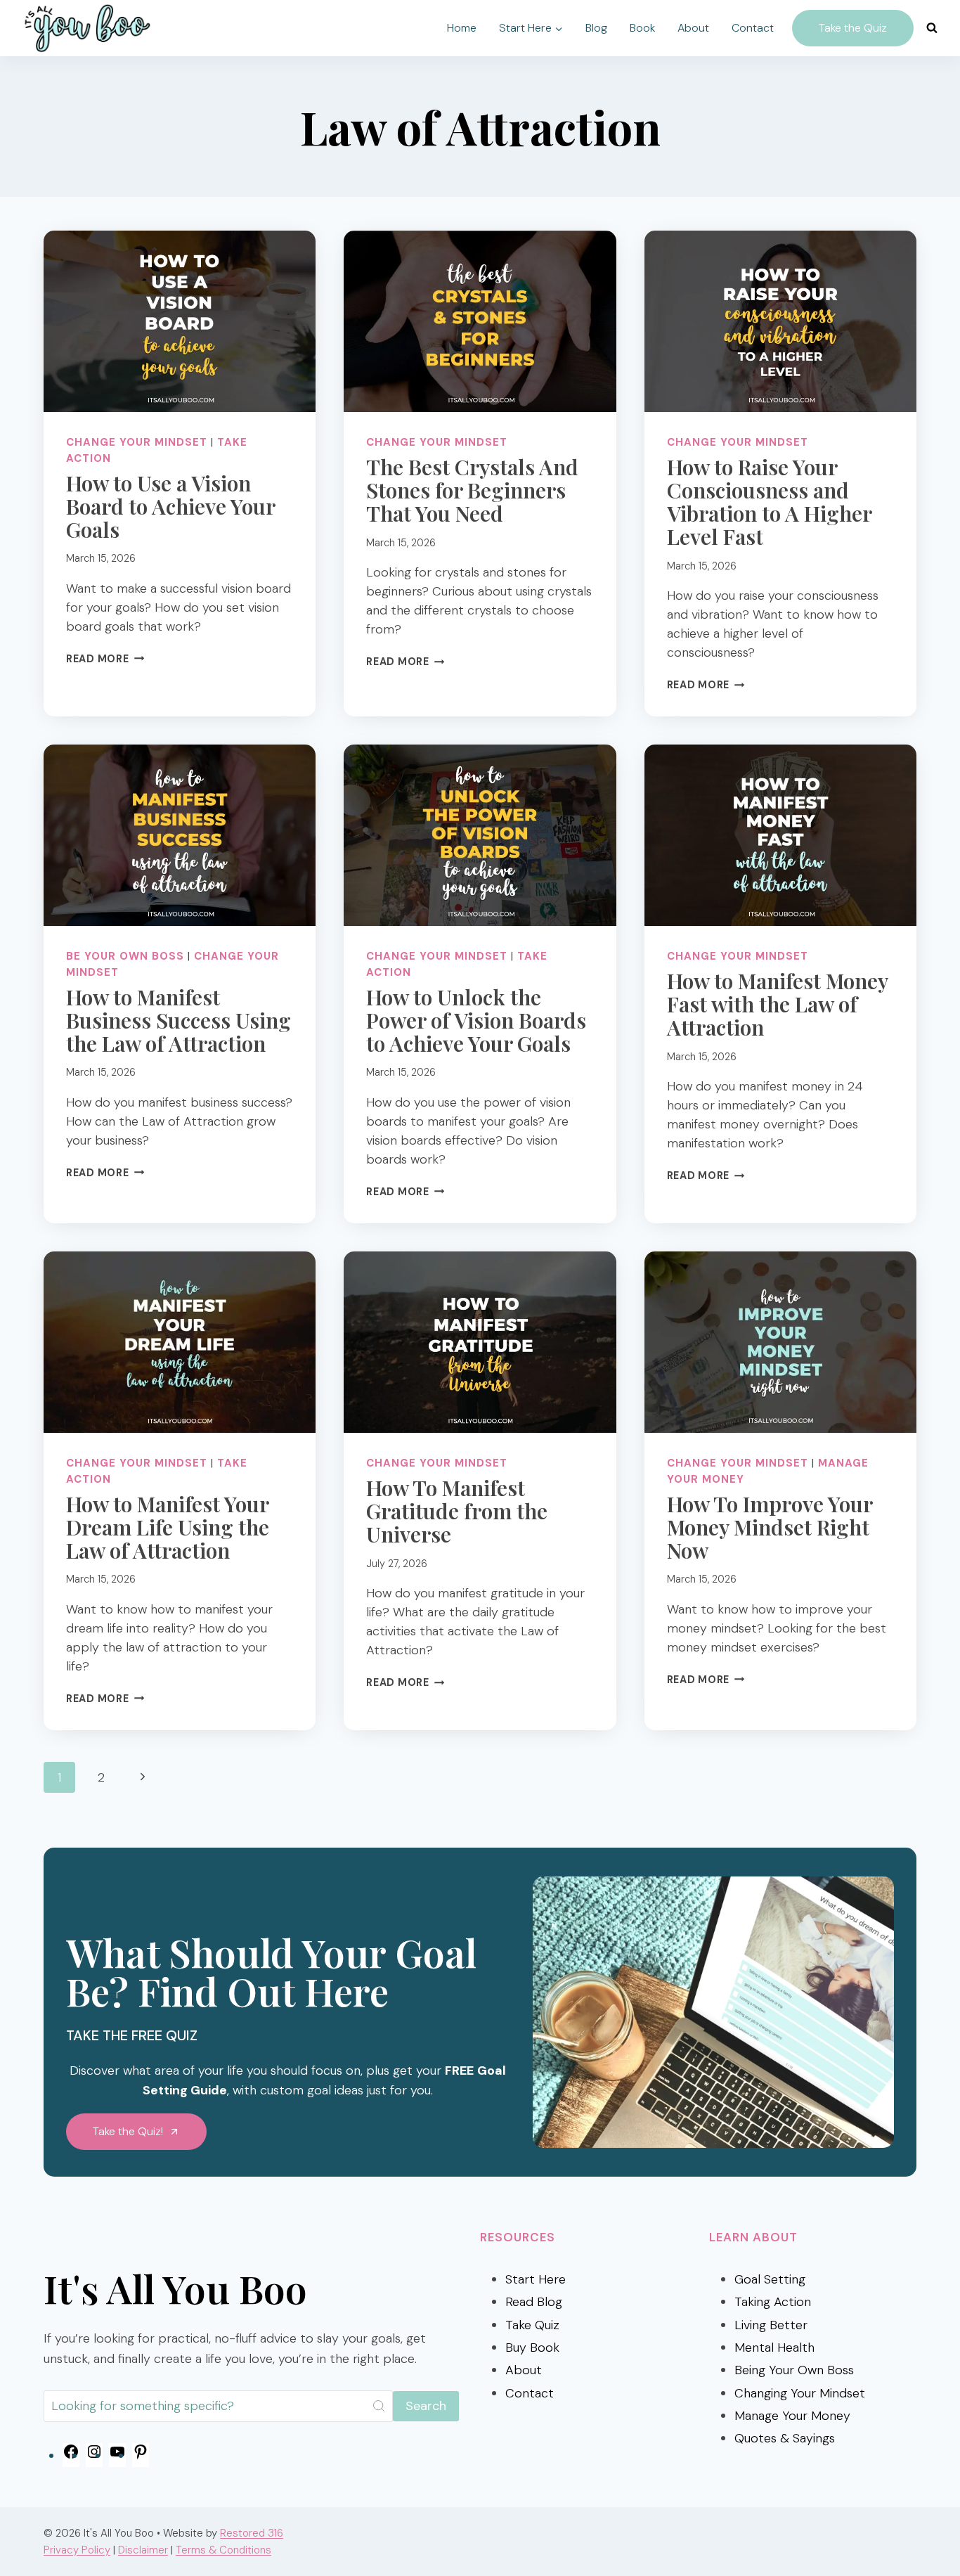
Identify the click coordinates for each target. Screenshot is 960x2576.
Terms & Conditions (223, 2550)
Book (642, 28)
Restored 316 (252, 2533)
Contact (753, 28)
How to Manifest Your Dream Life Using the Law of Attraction (168, 1527)
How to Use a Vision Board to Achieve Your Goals (170, 506)
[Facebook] (71, 2456)
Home (462, 28)
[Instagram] (94, 2456)
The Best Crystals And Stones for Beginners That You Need (472, 490)
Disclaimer (143, 2550)
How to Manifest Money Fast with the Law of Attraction (777, 1004)
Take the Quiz (853, 28)
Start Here (536, 2279)
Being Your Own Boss (794, 2370)
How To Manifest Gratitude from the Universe (457, 1511)
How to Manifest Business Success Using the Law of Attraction (179, 1020)
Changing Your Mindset (800, 2393)
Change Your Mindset (137, 442)
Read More (105, 659)
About (693, 28)
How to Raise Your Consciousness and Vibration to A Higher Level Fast (769, 502)
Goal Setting (770, 2279)
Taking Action (773, 2302)
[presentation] (180, 321)
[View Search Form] (932, 28)
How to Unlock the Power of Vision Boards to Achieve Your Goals (476, 1020)
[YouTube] (117, 2456)
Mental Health (774, 2348)
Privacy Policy (77, 2550)
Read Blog (534, 2302)
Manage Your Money (792, 2416)
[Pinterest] (141, 2456)
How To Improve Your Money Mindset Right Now (770, 1527)
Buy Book (532, 2348)
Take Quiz (532, 2325)
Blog (596, 28)
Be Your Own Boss (125, 956)
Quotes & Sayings (785, 2438)
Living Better (771, 2325)
